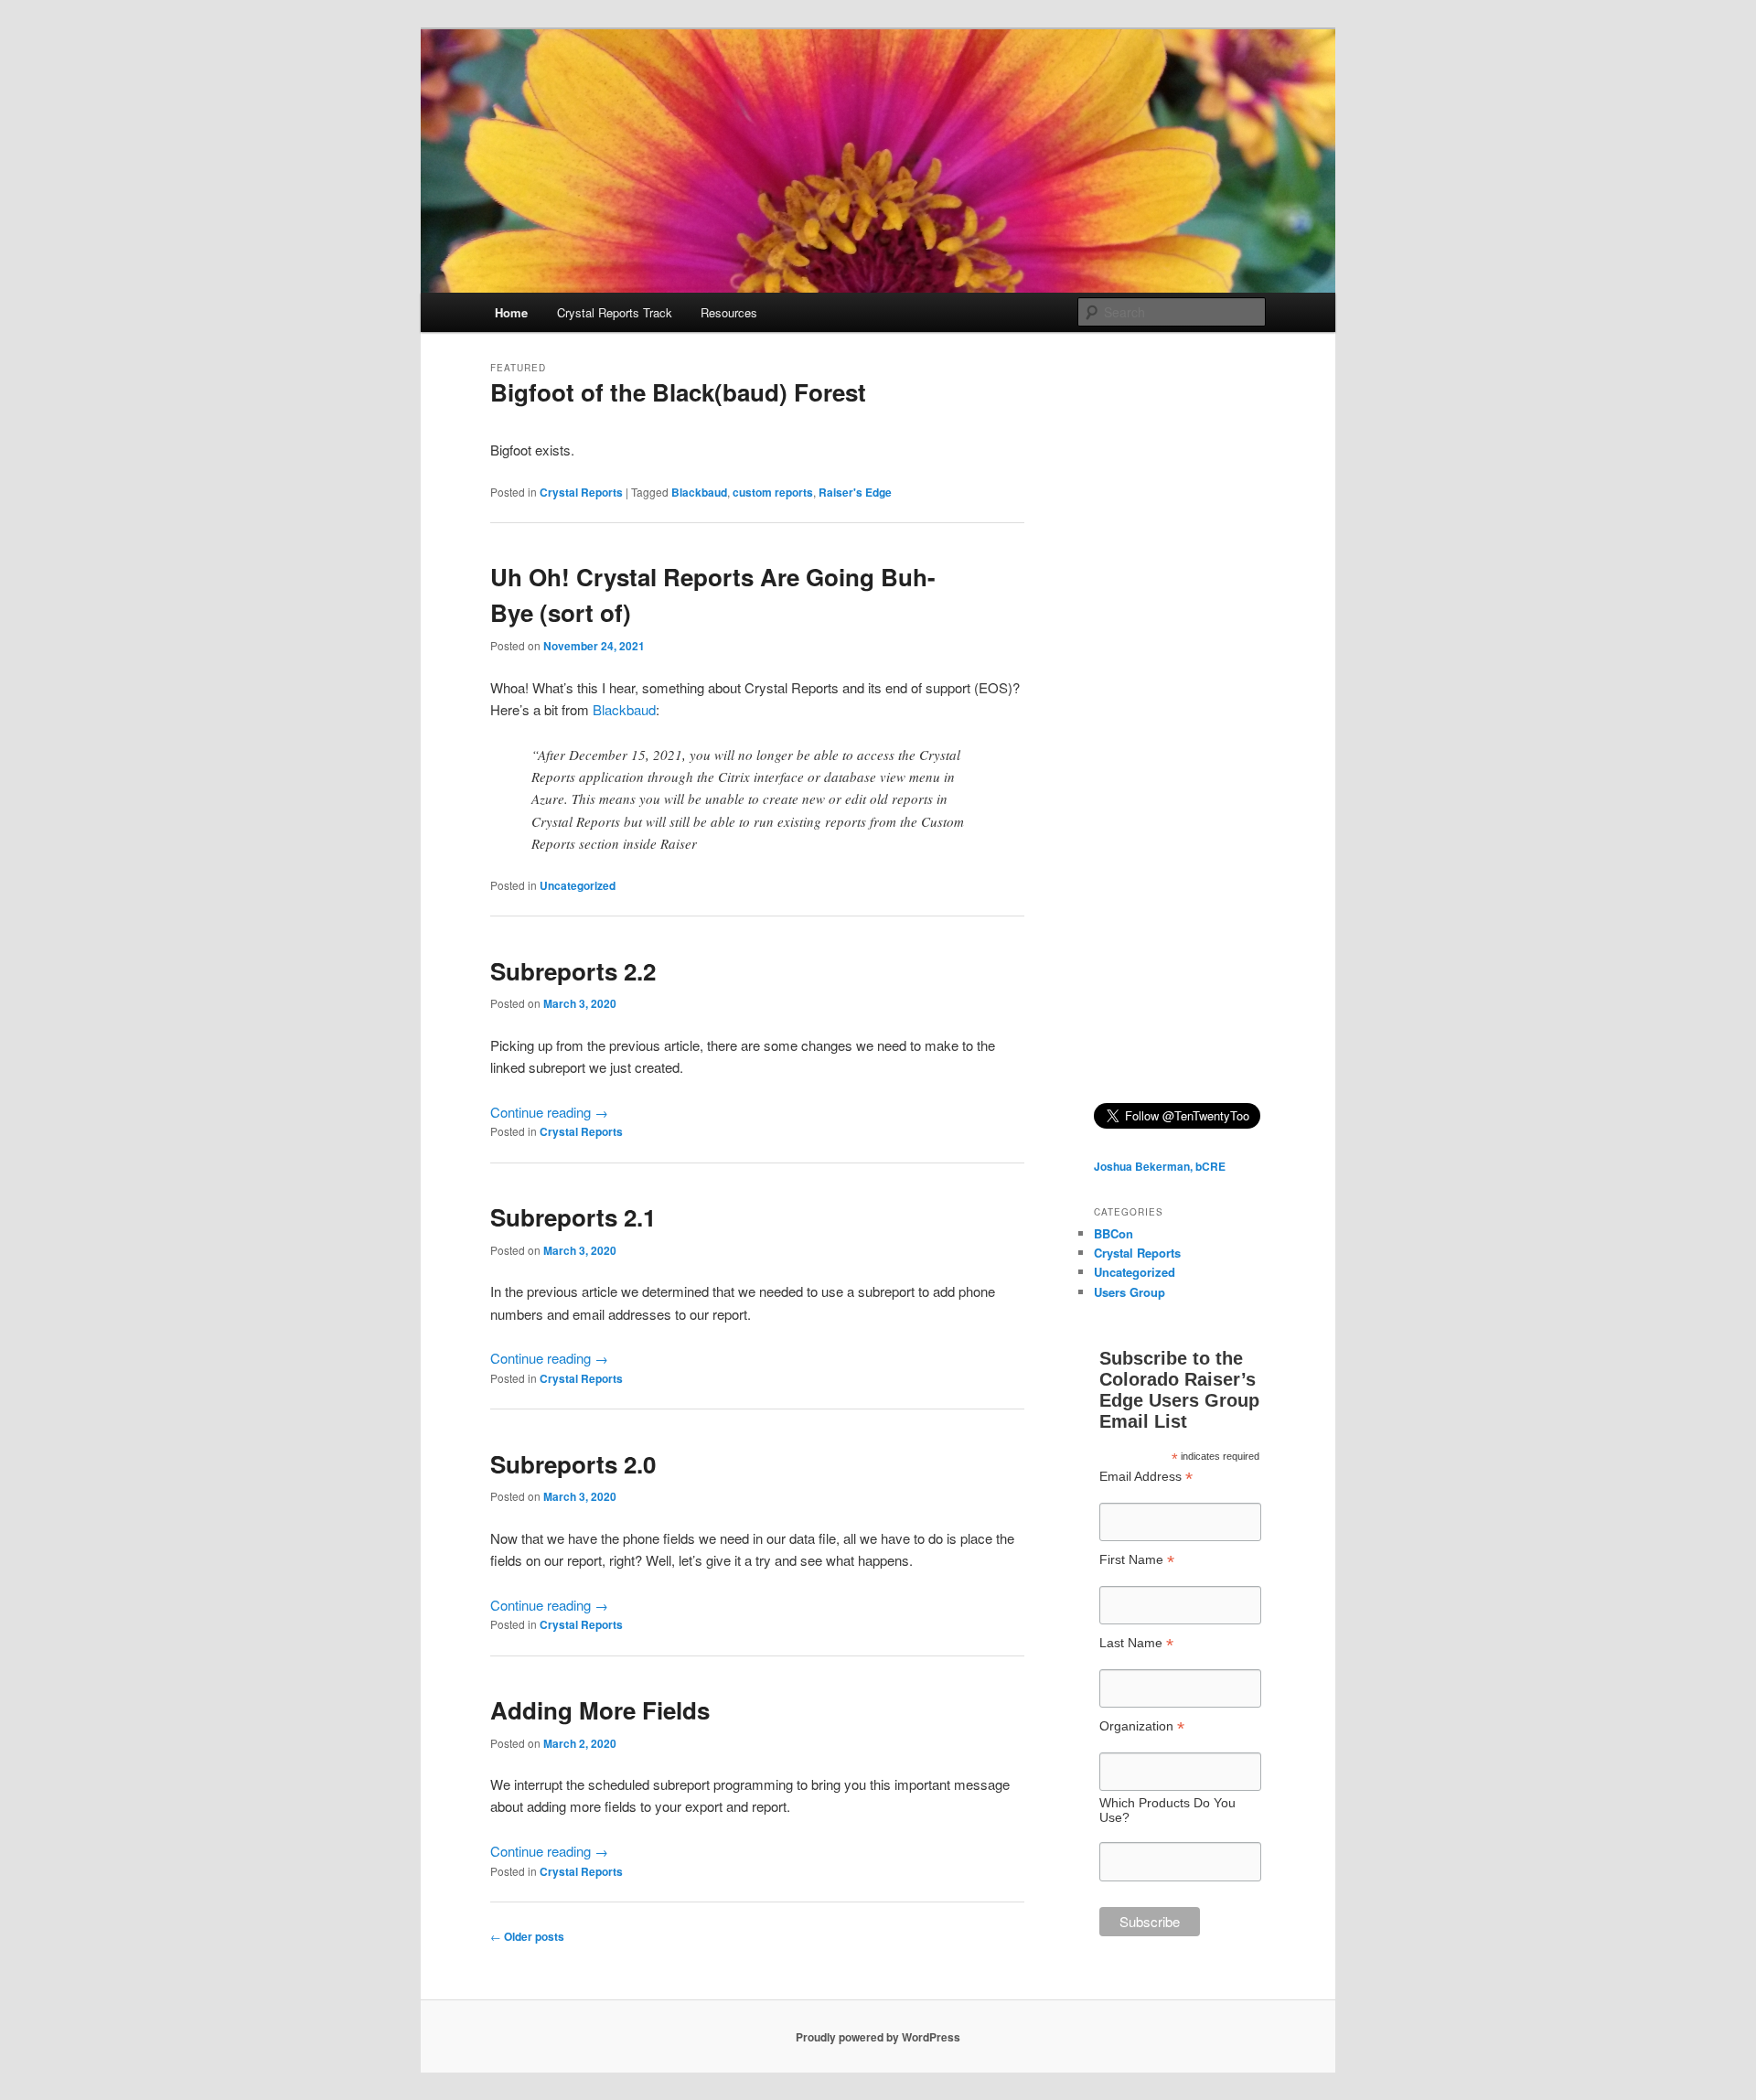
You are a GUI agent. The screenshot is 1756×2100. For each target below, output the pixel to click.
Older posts (527, 1936)
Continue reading (549, 1112)
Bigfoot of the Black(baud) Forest (678, 392)
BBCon (1114, 1233)
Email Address (1146, 1477)
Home (511, 312)
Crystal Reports (581, 492)
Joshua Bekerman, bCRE (1160, 1166)
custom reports (773, 492)
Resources (729, 312)
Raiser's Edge (855, 492)
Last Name (1136, 1643)
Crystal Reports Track (615, 312)
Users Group (1130, 1292)
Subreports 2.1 (573, 1217)
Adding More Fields (600, 1710)
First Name (1137, 1560)
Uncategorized (578, 885)
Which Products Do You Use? (1167, 1810)
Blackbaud (699, 492)
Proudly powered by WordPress (878, 2037)
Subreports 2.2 (573, 971)
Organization (1142, 1726)
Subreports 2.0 (573, 1464)
